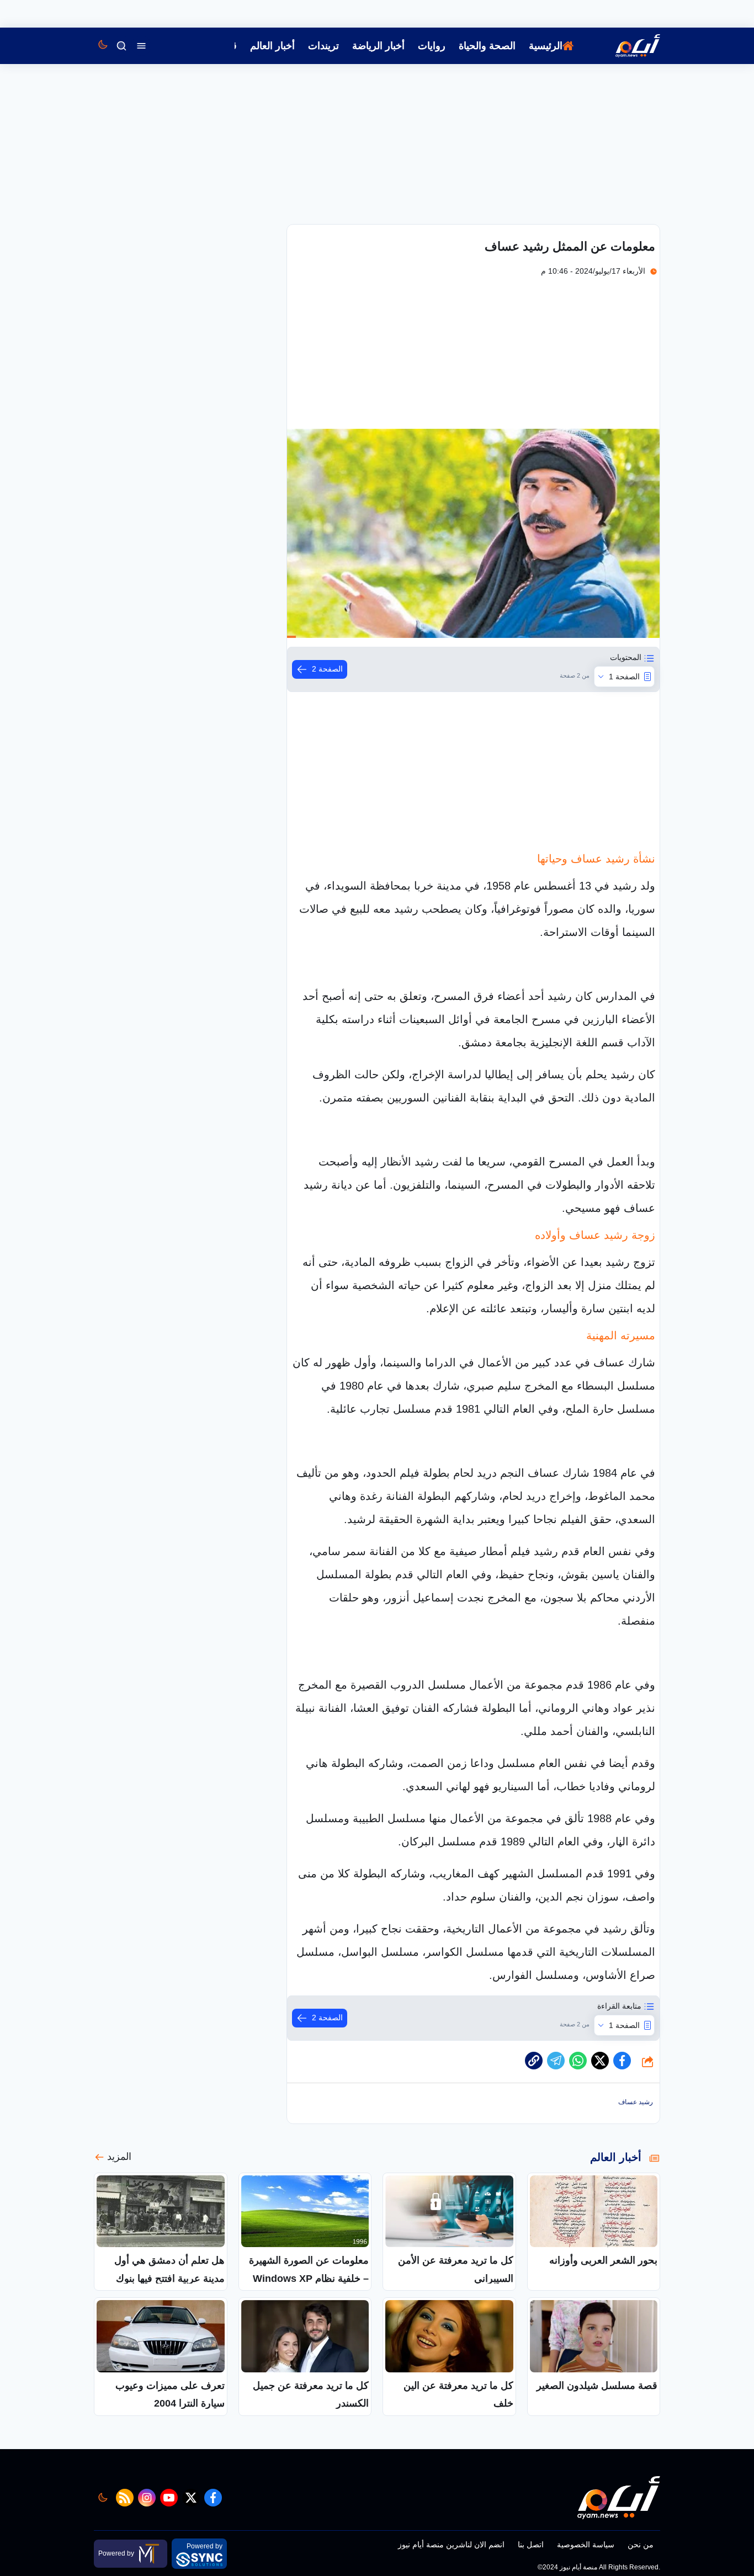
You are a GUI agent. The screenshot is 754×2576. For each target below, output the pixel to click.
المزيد (119, 2157)
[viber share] (556, 2061)
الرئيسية (546, 46)
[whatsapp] (534, 2061)
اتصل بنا (531, 2545)
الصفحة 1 (624, 677)
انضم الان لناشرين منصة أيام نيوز (451, 2545)
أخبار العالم (272, 46)
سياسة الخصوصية (586, 2545)
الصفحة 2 (327, 669)
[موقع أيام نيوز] (626, 46)
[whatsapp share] (578, 2061)
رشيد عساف (636, 2102)
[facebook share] (622, 2061)
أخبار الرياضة (378, 46)
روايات (432, 46)
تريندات (323, 46)
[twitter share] (600, 2061)
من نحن (641, 2545)
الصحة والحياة (487, 46)
